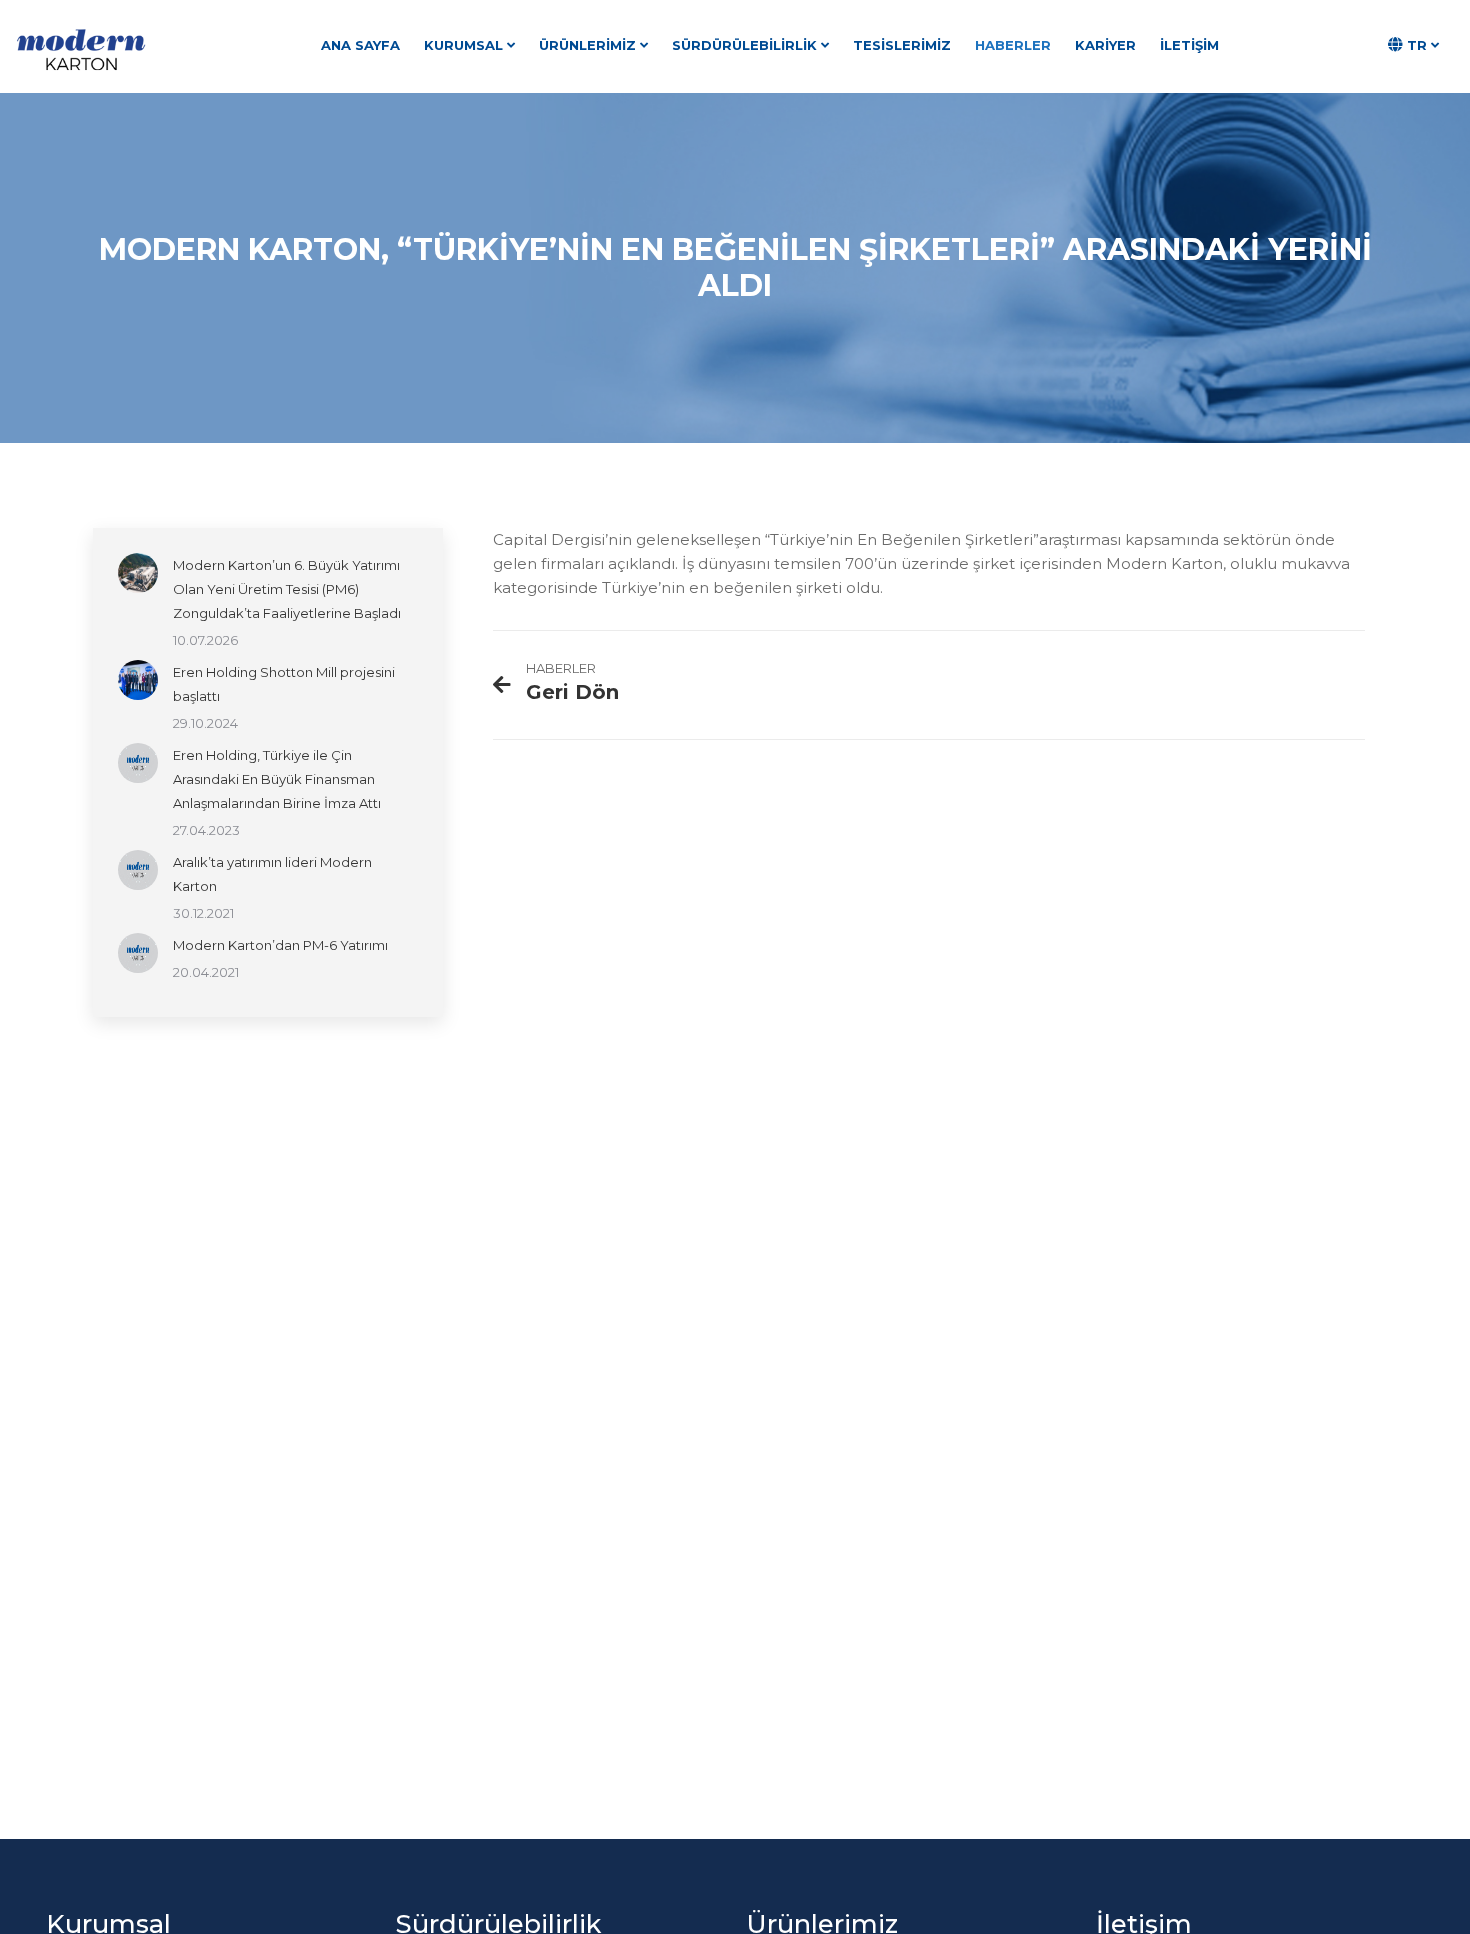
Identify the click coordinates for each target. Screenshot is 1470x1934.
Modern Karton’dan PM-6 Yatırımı (280, 945)
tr (1417, 45)
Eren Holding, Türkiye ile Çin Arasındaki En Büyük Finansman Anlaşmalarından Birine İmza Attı (277, 779)
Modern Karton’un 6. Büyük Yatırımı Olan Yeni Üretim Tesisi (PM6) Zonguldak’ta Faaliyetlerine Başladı (287, 589)
